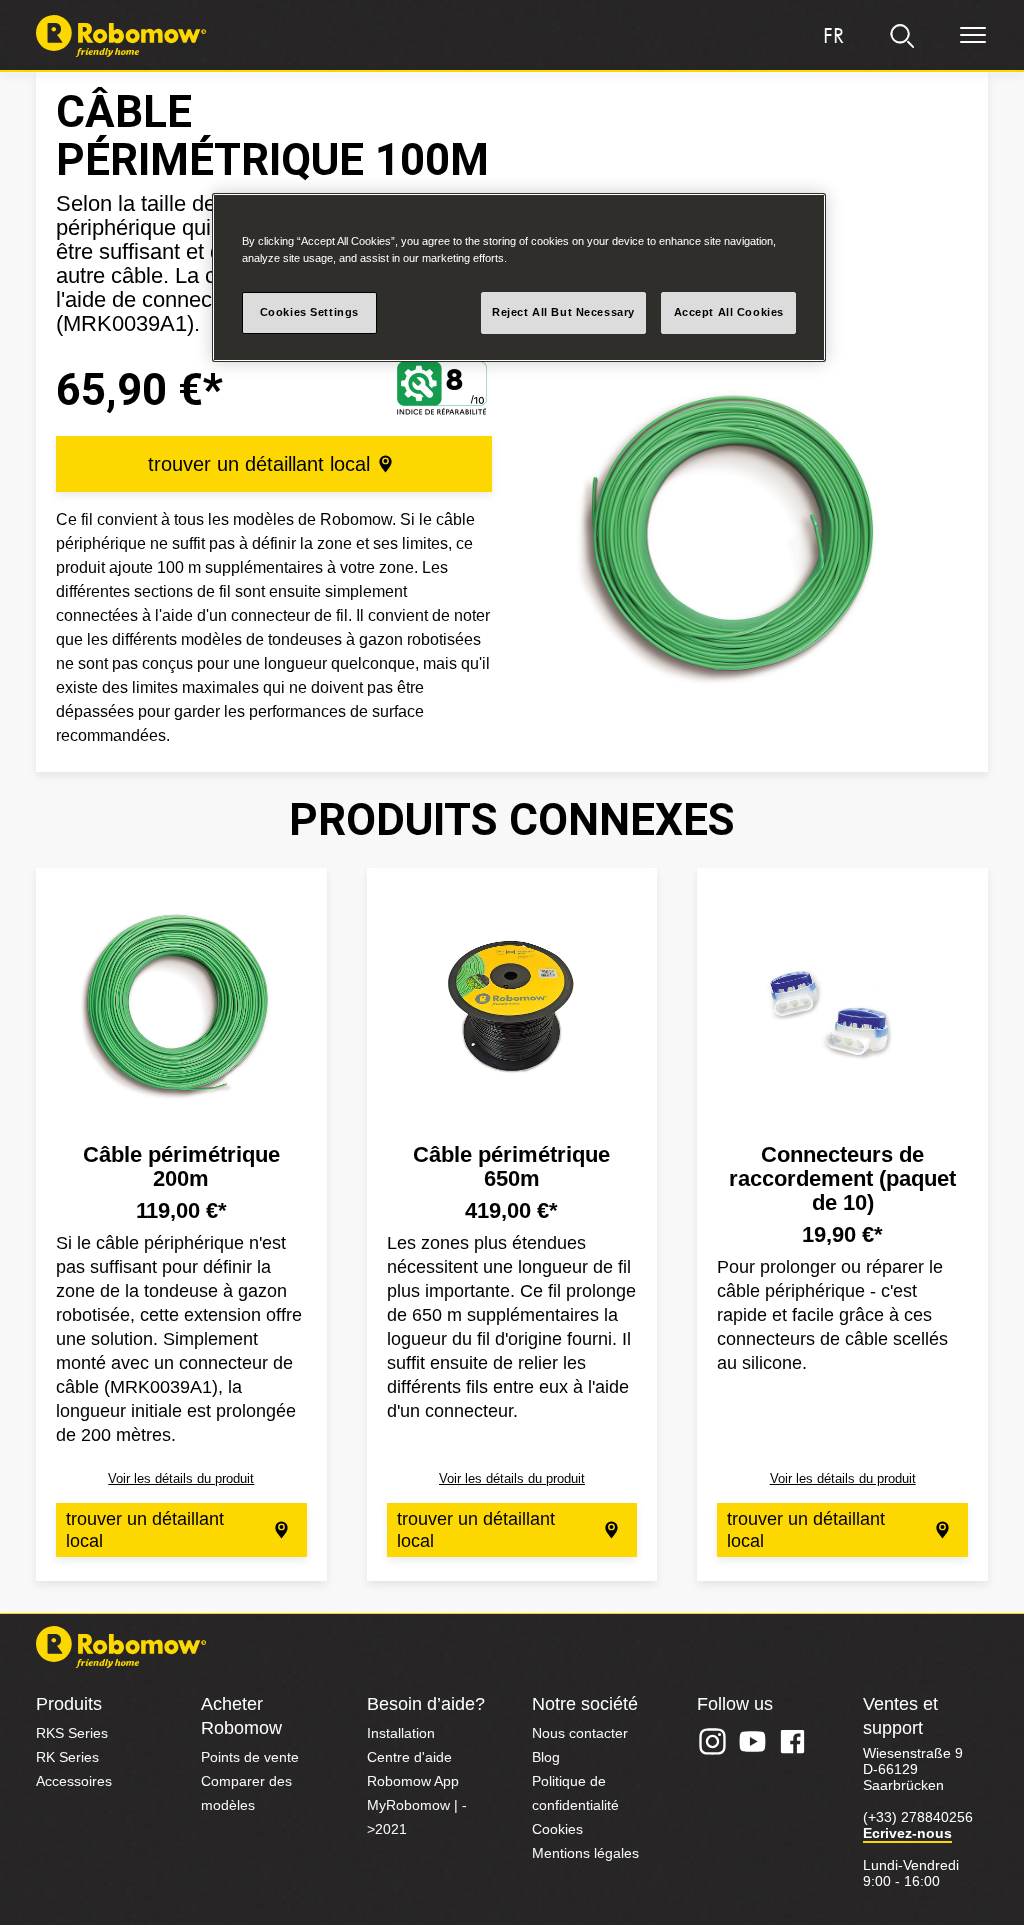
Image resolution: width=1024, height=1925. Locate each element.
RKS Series (72, 1733)
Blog (546, 1757)
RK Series (67, 1757)
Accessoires (74, 1781)
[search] (903, 36)
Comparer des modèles (246, 1793)
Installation (401, 1733)
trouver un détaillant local (259, 464)
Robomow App (413, 1781)
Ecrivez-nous (907, 1833)
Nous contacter (580, 1733)
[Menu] (973, 36)
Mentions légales (585, 1853)
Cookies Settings (309, 312)
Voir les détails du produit (181, 1478)
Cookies (557, 1829)
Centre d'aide (409, 1757)
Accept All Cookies (729, 312)
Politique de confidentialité (575, 1793)
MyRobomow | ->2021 (417, 1817)
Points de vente (250, 1757)
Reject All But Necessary (563, 312)
